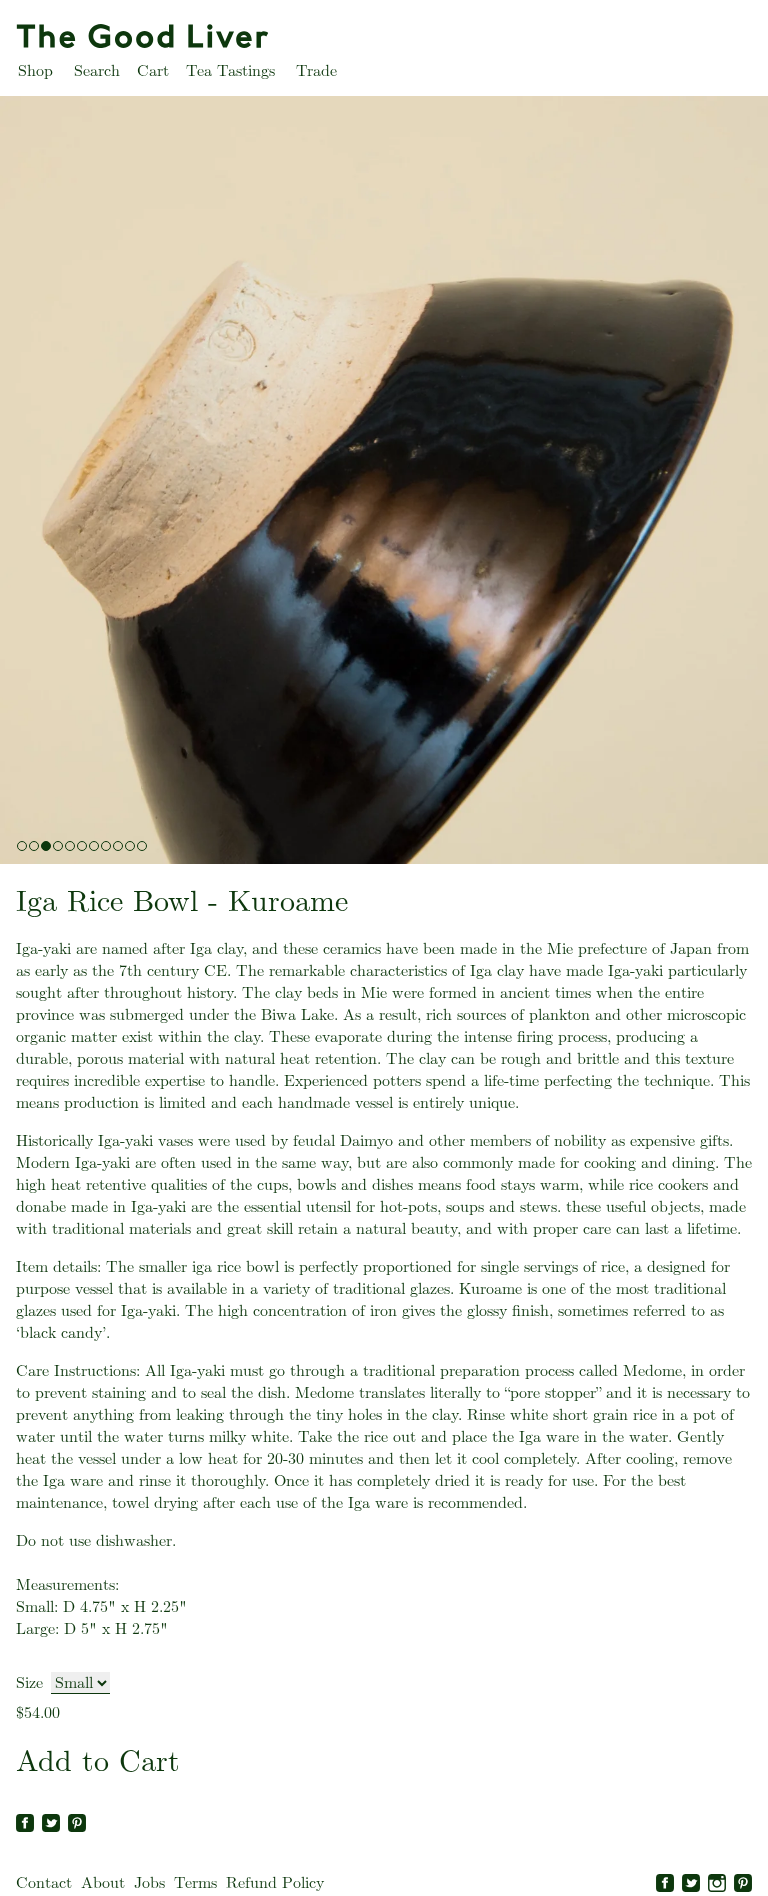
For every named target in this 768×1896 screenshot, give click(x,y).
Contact (44, 1882)
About (103, 1882)
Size (29, 1682)
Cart (153, 70)
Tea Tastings (230, 70)
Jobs (149, 1882)
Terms (195, 1882)
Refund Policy (275, 1882)
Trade (316, 70)
